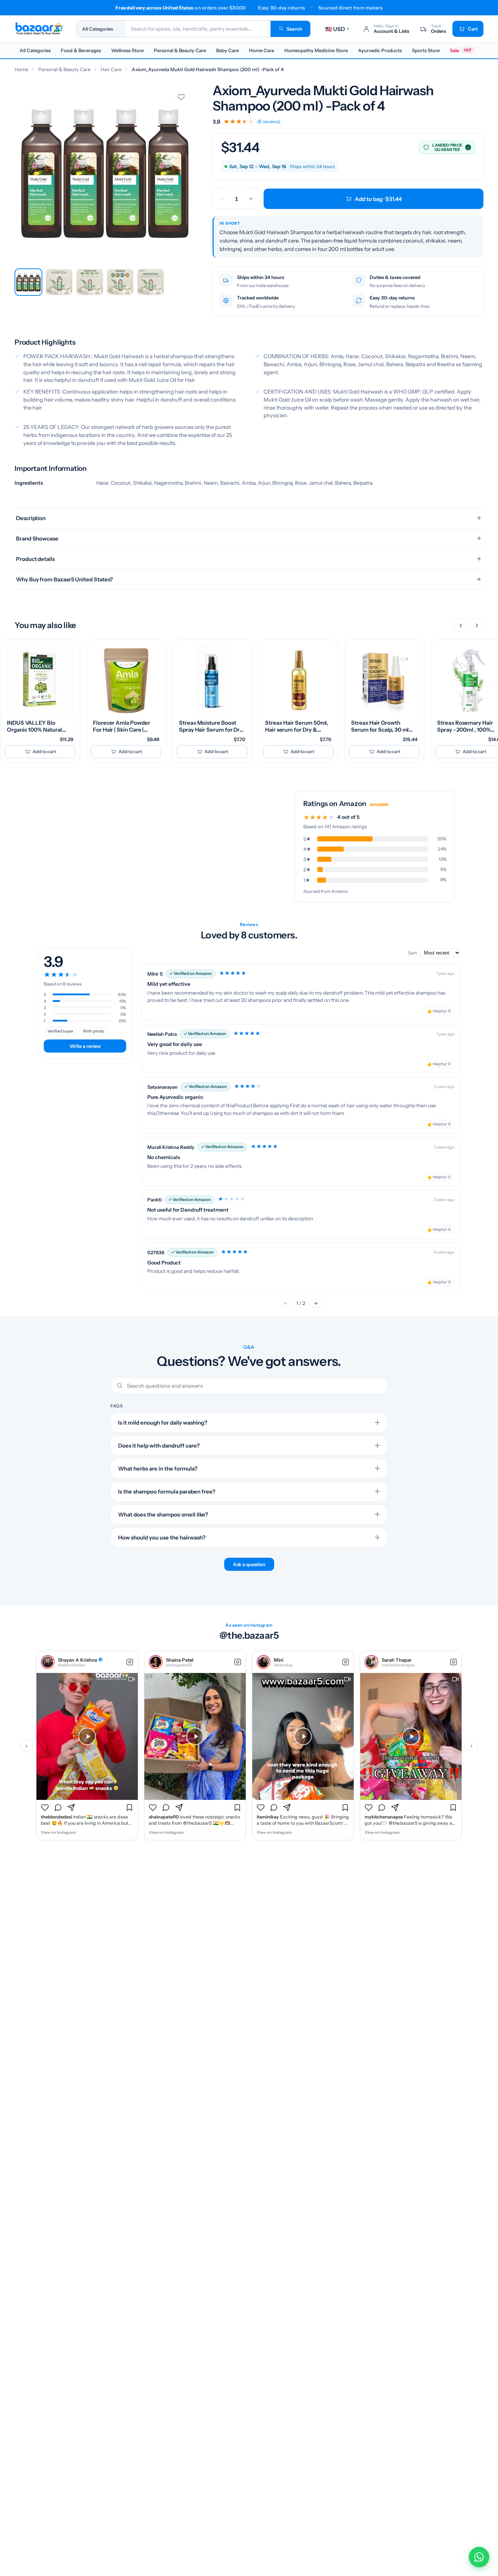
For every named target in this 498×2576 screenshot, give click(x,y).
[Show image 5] (151, 282)
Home (21, 69)
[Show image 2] (59, 282)
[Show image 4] (120, 282)
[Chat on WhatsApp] (479, 2557)
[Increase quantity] (251, 199)
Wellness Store (127, 50)
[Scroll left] (461, 625)
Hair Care (111, 69)
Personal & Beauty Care (180, 50)
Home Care (262, 50)
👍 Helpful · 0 (439, 1011)
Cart (473, 29)
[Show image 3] (90, 282)
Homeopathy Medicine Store (316, 50)
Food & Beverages (81, 50)
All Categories (35, 50)
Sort (413, 953)
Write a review (85, 1046)
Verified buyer (60, 1031)
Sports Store (426, 50)
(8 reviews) (269, 122)
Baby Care (227, 50)
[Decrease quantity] (222, 199)
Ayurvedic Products (380, 50)
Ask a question (249, 1564)
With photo (93, 1031)
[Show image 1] (28, 282)
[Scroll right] (477, 625)
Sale (461, 50)
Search (294, 29)
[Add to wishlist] (181, 97)
